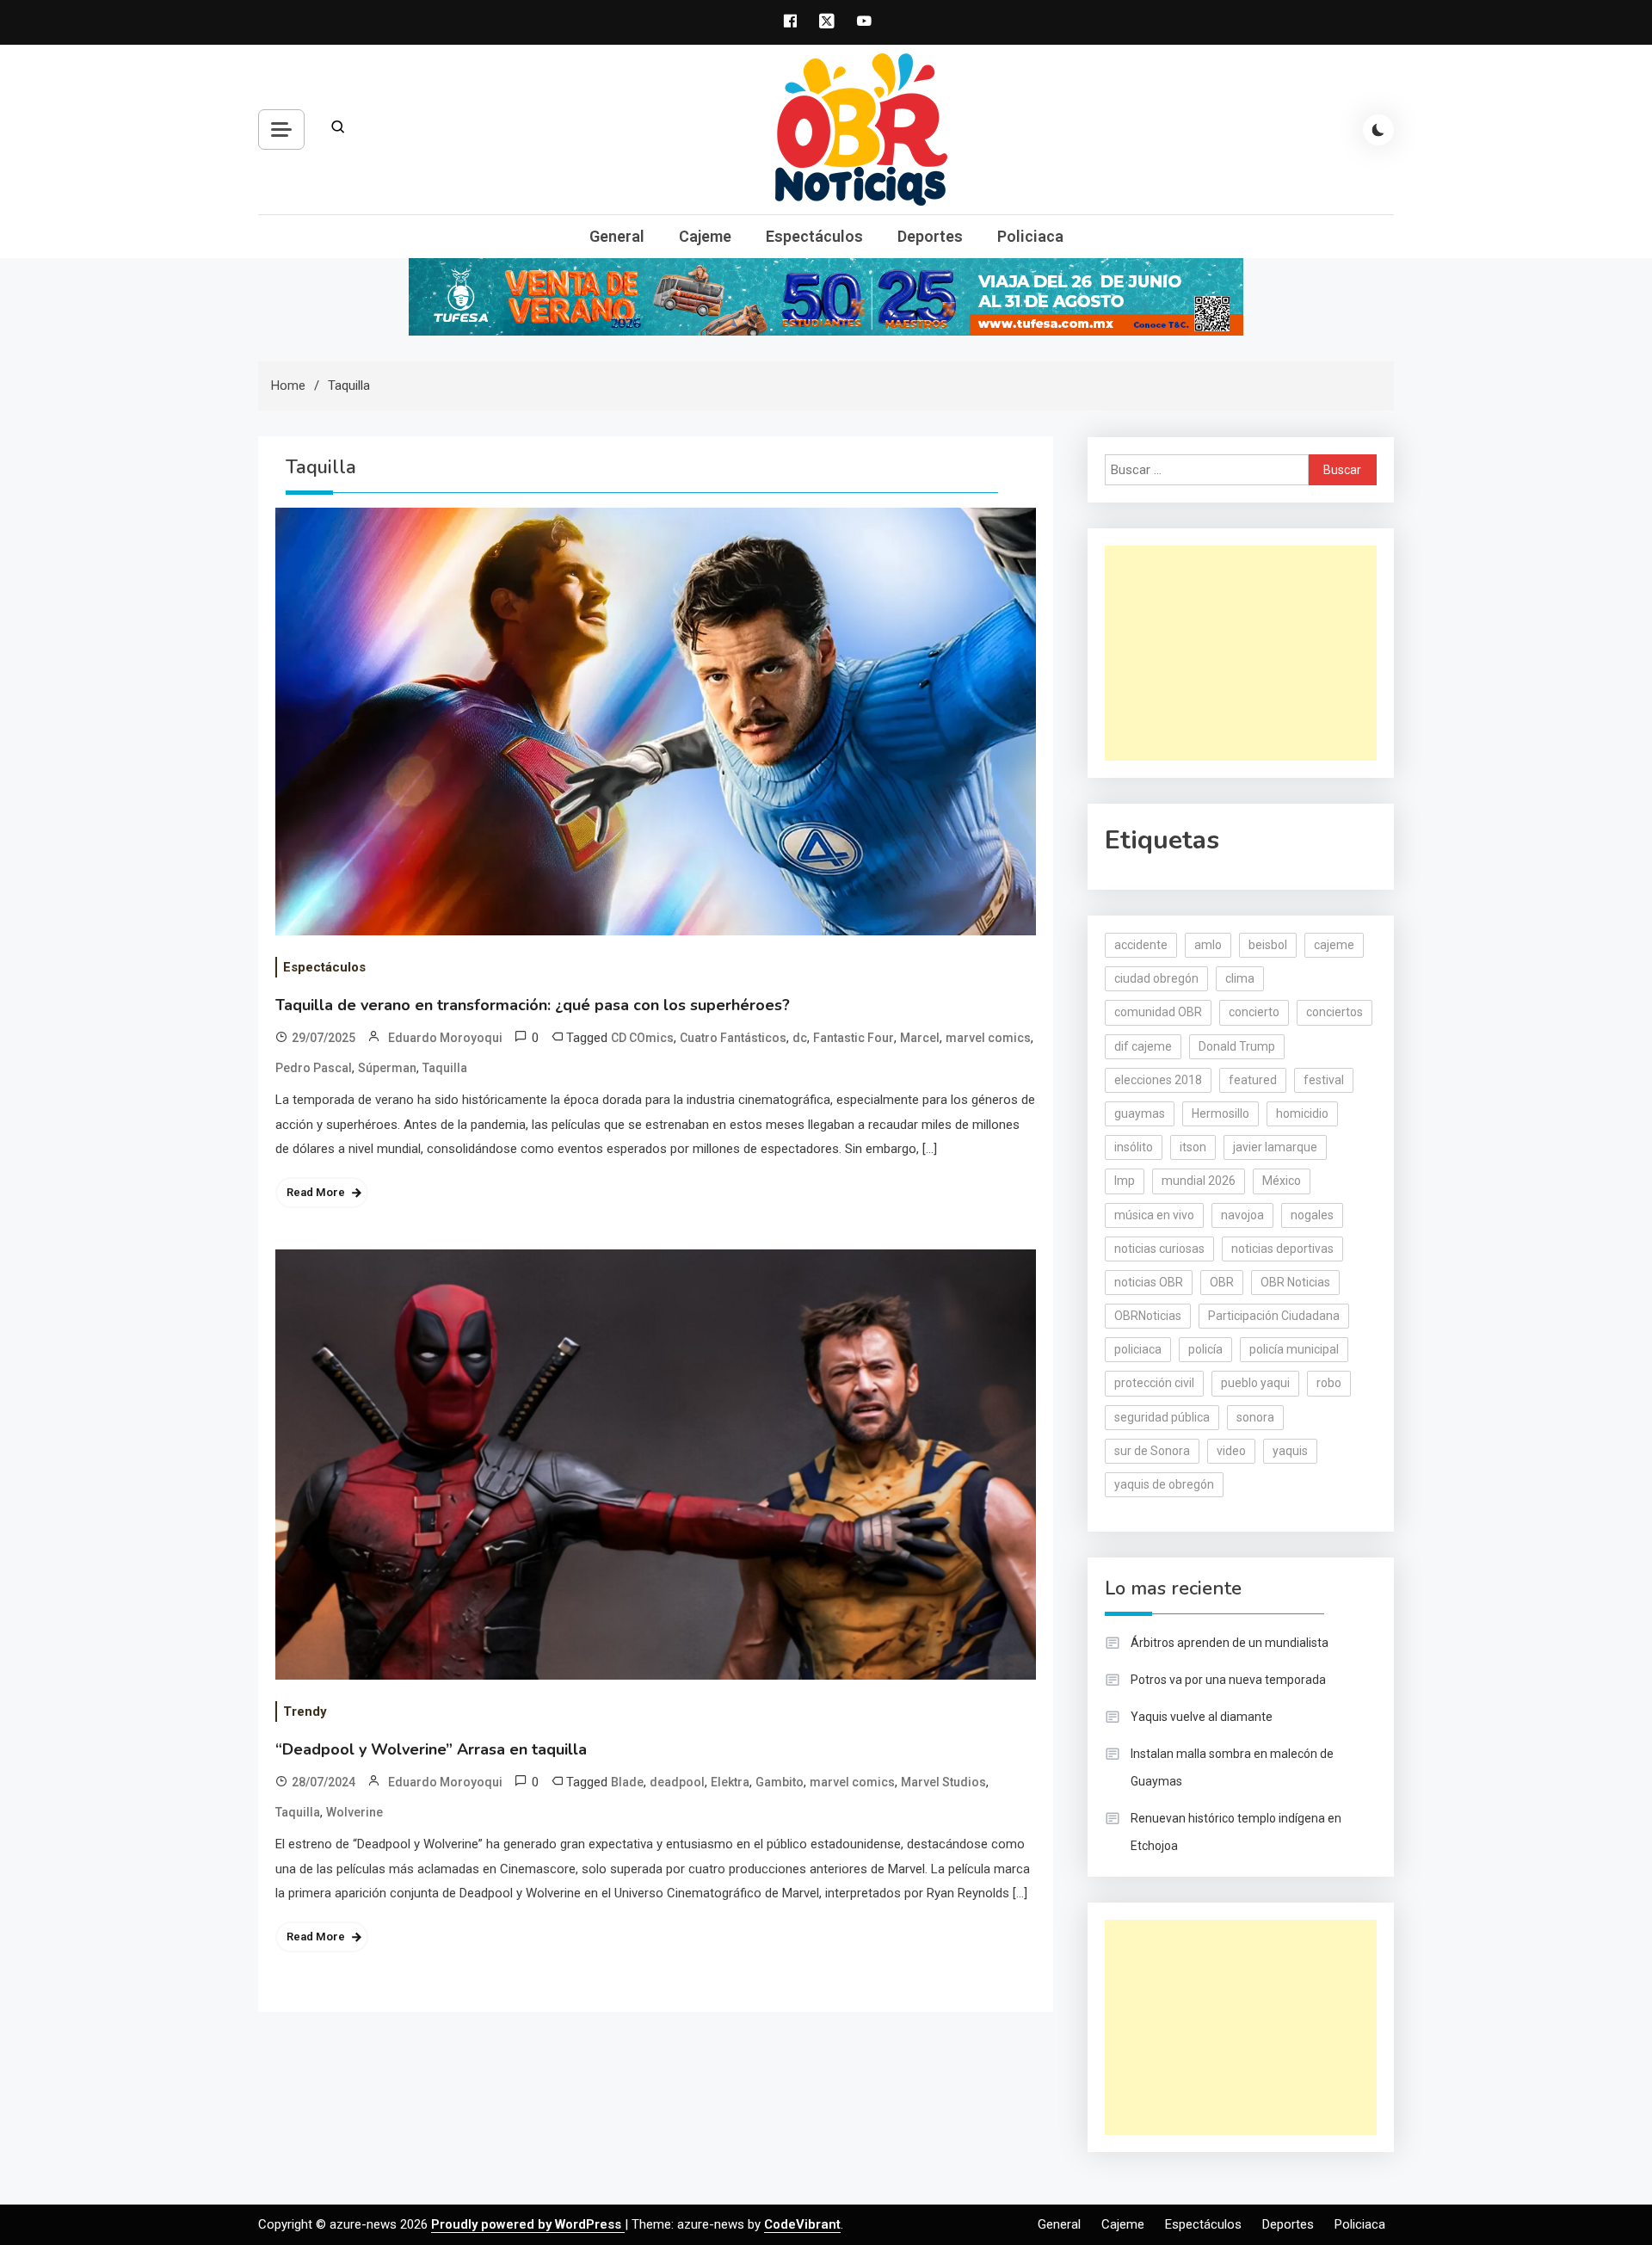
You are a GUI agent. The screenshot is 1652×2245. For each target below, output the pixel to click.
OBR (1222, 1282)
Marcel (920, 1038)
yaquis (1290, 1451)
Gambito (780, 1782)
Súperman (387, 1068)
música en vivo (1154, 1215)
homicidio (1302, 1113)
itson (1193, 1147)
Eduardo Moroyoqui (445, 1038)
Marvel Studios (943, 1782)
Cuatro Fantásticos (733, 1038)
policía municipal (1294, 1349)
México (1282, 1181)
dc (800, 1038)
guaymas (1140, 1113)
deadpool (677, 1782)
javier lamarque (1275, 1147)
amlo (1208, 945)
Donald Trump (1237, 1046)
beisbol (1268, 945)
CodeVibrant (802, 2224)
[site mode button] (1378, 130)
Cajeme (705, 236)
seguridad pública (1162, 1417)
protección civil (1154, 1383)
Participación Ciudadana (1274, 1316)
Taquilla (445, 1068)
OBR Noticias (1295, 1282)
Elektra (730, 1782)
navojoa (1242, 1215)
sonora (1255, 1417)
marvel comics (988, 1038)
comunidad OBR (1158, 1012)
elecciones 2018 (1158, 1080)
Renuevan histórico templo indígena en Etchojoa (1236, 1832)
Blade (627, 1782)
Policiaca (1030, 236)
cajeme (1334, 945)
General (617, 236)
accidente (1141, 945)
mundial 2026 (1199, 1181)
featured (1253, 1080)
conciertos (1335, 1012)
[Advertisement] (1241, 653)
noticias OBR (1149, 1282)
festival (1324, 1080)
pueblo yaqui (1255, 1383)
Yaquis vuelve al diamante (1202, 1717)
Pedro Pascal (314, 1068)
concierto (1254, 1012)
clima (1240, 978)
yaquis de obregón (1164, 1484)
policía (1205, 1349)
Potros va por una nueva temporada (1228, 1680)
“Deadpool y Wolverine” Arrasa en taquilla (431, 1749)
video (1231, 1451)
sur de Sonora (1152, 1451)
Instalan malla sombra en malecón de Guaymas (1232, 1767)
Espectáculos (814, 236)
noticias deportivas (1282, 1249)
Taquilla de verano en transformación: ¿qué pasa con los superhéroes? (533, 1005)
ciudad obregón (1156, 978)
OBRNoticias (1148, 1316)
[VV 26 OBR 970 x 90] (826, 296)
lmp (1125, 1181)
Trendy (305, 1712)
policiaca (1138, 1349)
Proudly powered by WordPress (528, 2224)
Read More (316, 1192)
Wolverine (354, 1812)
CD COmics (642, 1038)
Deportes (930, 236)
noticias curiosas (1159, 1249)
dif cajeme (1143, 1046)
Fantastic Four (854, 1038)
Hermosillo (1221, 1113)
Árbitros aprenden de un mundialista (1230, 1643)
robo (1329, 1383)
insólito (1134, 1147)
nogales (1312, 1215)
